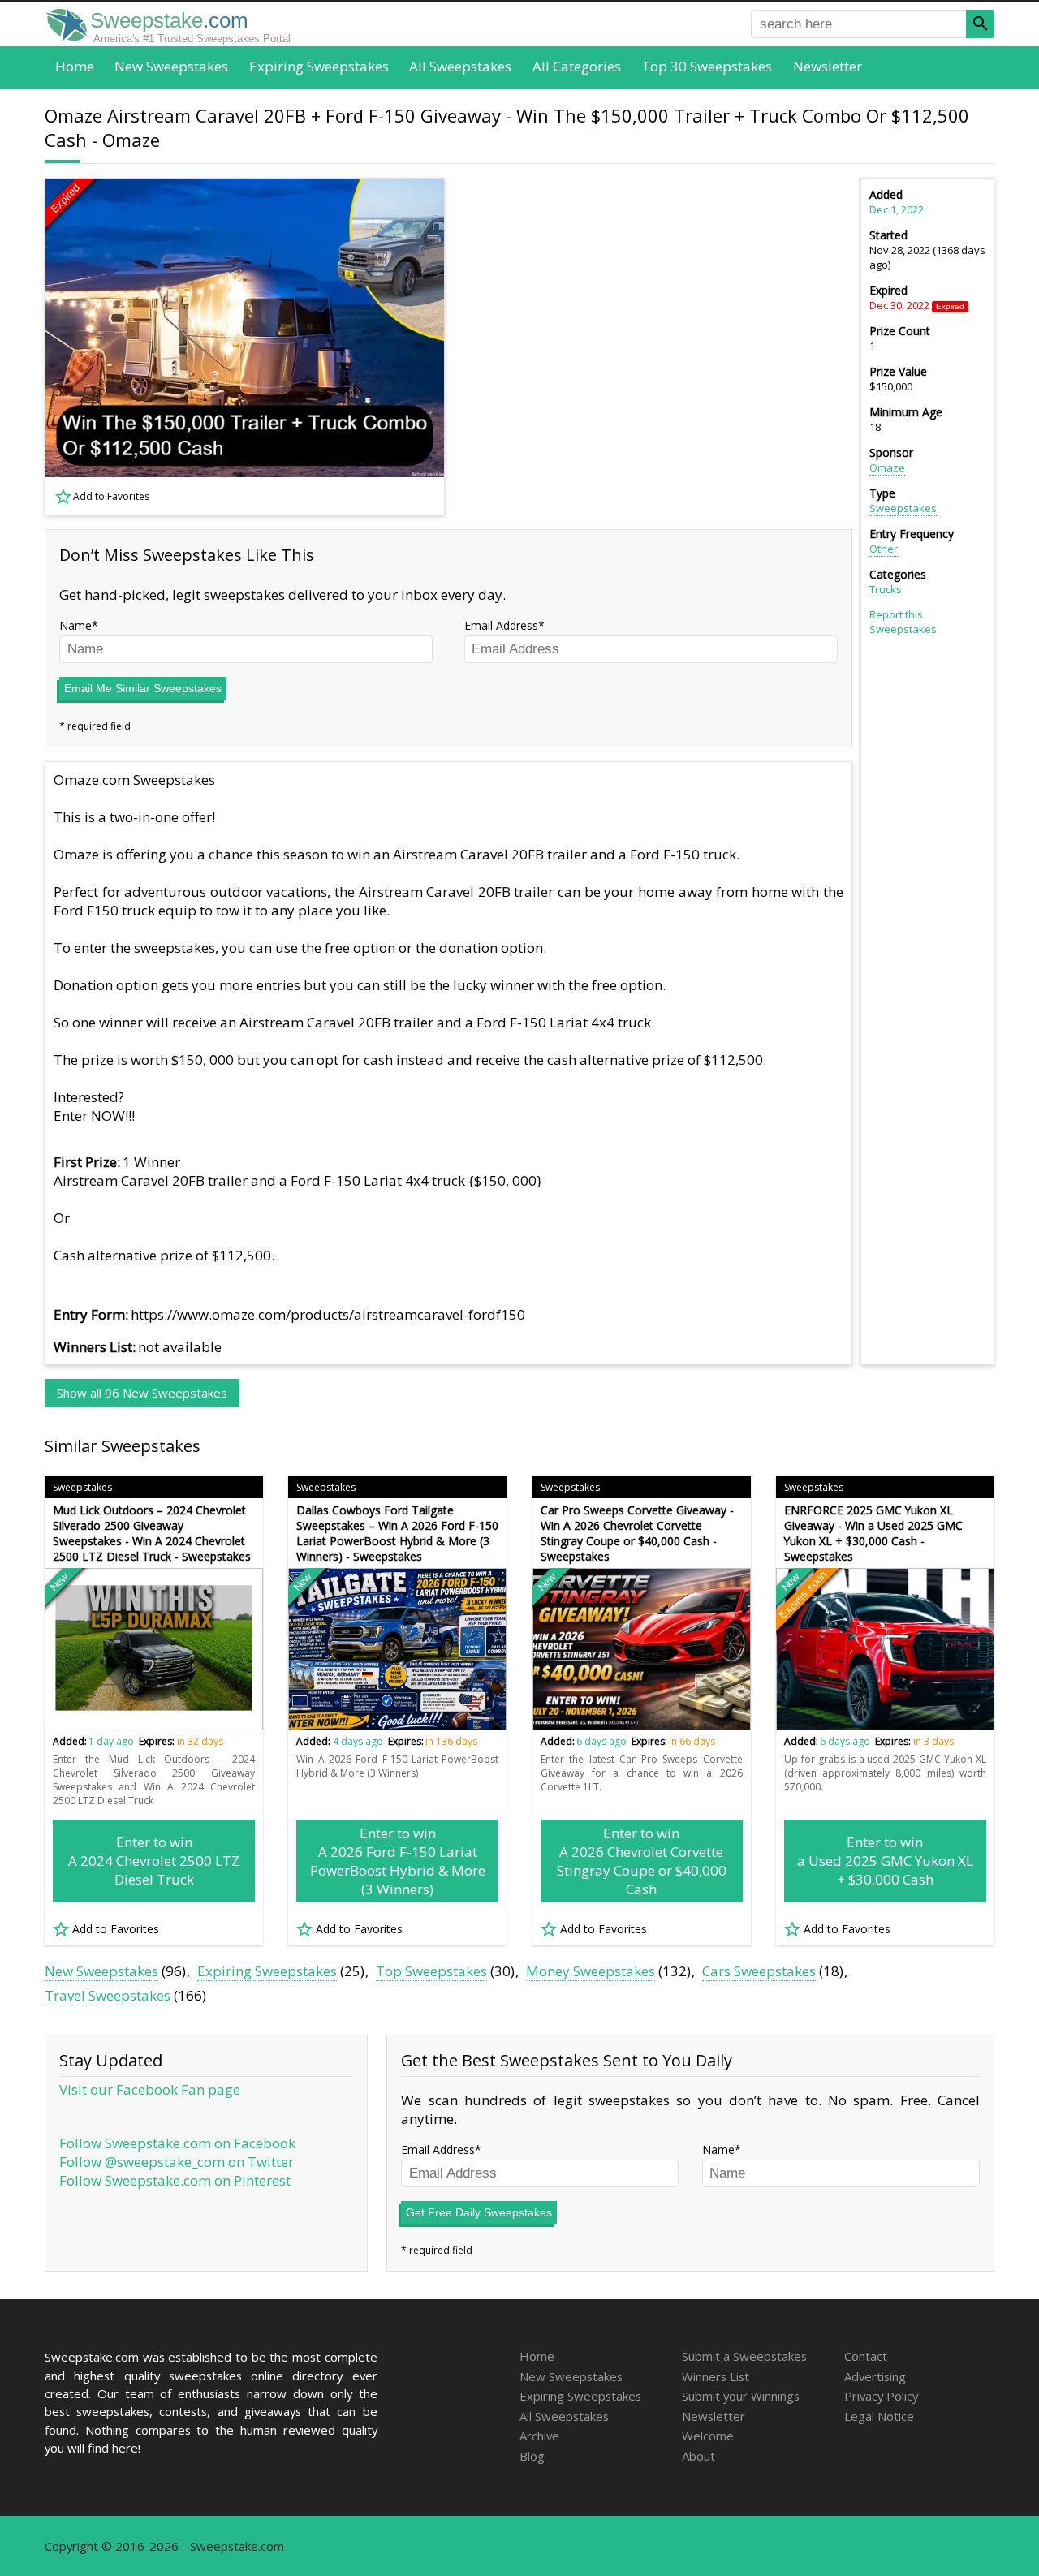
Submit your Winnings (741, 2396)
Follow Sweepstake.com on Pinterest (175, 2180)
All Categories (577, 66)
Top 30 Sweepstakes (707, 66)
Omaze (887, 467)
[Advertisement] (658, 347)
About (698, 2456)
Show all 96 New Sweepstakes (142, 1393)
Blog (532, 2456)
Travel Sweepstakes (108, 1995)
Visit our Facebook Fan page (150, 2089)
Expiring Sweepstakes (319, 66)
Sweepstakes (903, 508)
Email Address (501, 625)
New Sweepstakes (171, 66)
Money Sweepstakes (591, 1971)
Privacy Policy (881, 2396)
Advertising (875, 2376)
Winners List (716, 2376)
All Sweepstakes (460, 66)
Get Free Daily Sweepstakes (479, 2212)
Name (75, 625)
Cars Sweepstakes (759, 1971)
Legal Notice (879, 2416)
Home (75, 66)
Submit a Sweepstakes (744, 2356)
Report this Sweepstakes (903, 622)
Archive (539, 2436)
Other (884, 549)
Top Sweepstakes (431, 1971)
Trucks (886, 589)
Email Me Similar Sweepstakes (143, 688)
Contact (866, 2356)
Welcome (708, 2436)
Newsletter (828, 66)
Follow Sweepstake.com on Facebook (177, 2143)
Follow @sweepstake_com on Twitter (177, 2162)
